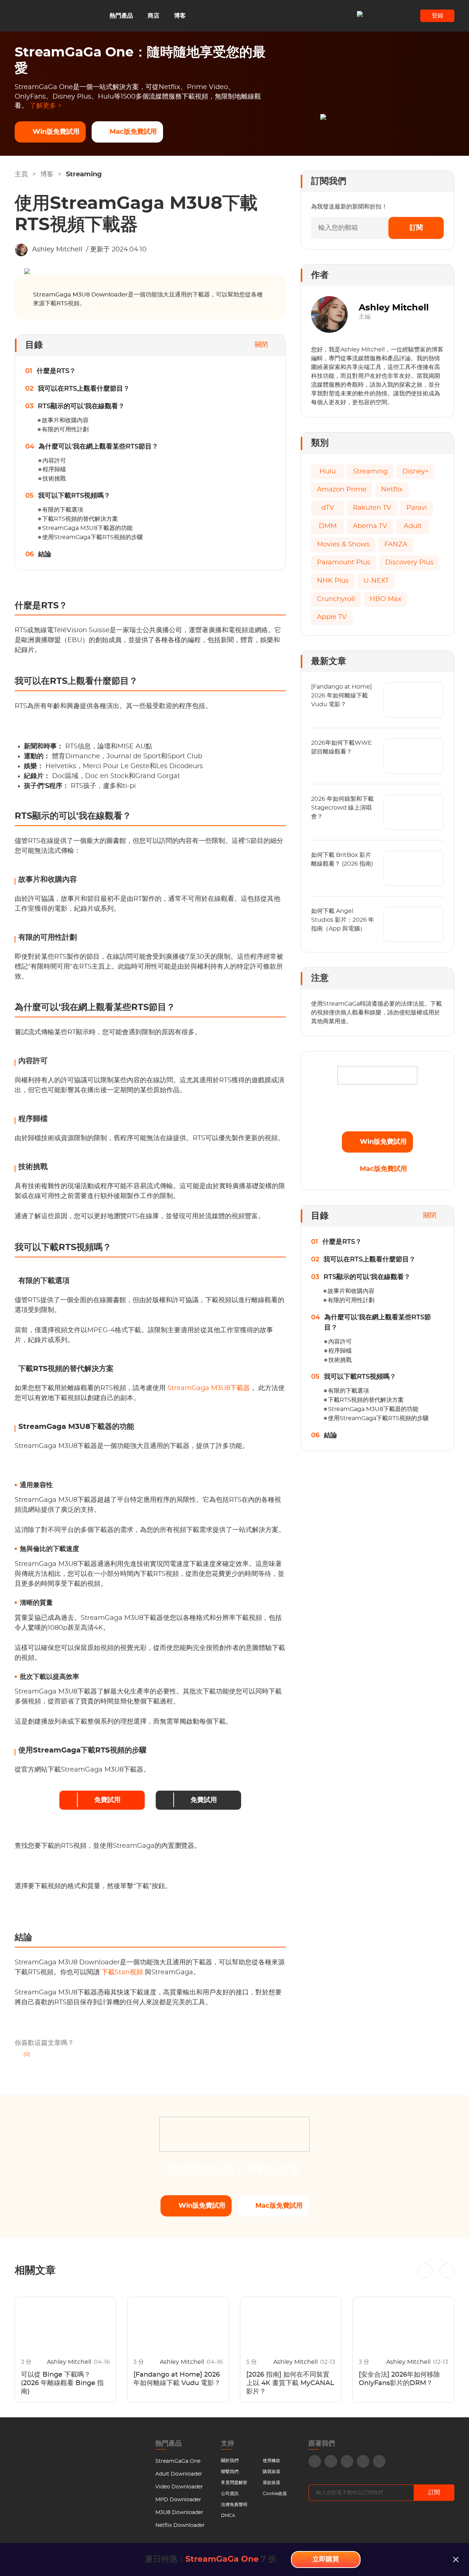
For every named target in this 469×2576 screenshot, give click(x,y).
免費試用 (107, 1800)
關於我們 (230, 2461)
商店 (154, 16)
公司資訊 (230, 2494)
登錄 (437, 16)
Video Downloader (179, 2487)
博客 (180, 16)
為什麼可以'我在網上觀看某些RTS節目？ (98, 447)
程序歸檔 (54, 469)
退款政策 (272, 2483)
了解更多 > (46, 106)
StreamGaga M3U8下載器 (210, 1388)
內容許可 (54, 461)
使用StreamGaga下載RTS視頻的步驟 (93, 537)
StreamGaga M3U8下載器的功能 (87, 528)
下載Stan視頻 (123, 1972)
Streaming (84, 174)
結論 (45, 554)
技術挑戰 (54, 479)
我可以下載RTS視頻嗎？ (74, 496)
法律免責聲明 (234, 2505)
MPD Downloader (178, 2500)
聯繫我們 (230, 2472)
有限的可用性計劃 (65, 430)
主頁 (21, 174)
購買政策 (272, 2472)
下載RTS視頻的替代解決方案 (80, 519)
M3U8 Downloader (179, 2513)
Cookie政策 (275, 2494)
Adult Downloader (179, 2474)
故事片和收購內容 (65, 420)
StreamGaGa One (178, 2461)
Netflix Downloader (180, 2525)
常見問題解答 (234, 2483)
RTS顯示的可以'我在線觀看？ (81, 406)
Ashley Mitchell (57, 250)
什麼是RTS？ (56, 371)
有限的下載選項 (63, 510)
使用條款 (272, 2461)
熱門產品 (121, 16)
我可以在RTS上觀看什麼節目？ (84, 389)
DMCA (228, 2516)
